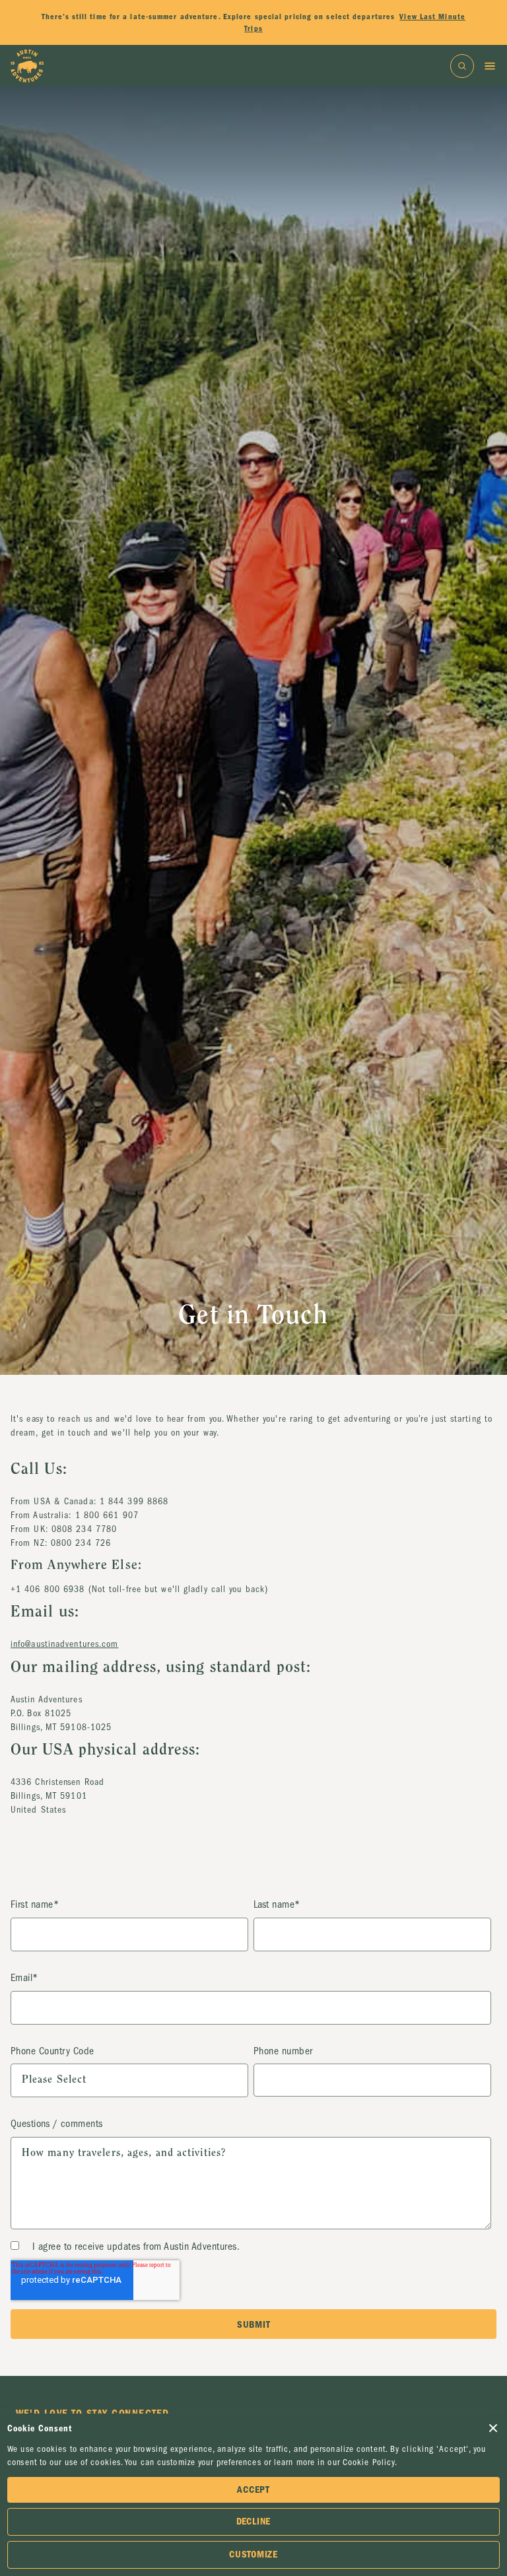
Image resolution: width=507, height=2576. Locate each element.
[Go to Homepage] (27, 66)
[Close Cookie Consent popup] (493, 2428)
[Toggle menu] (490, 66)
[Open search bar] (462, 66)
